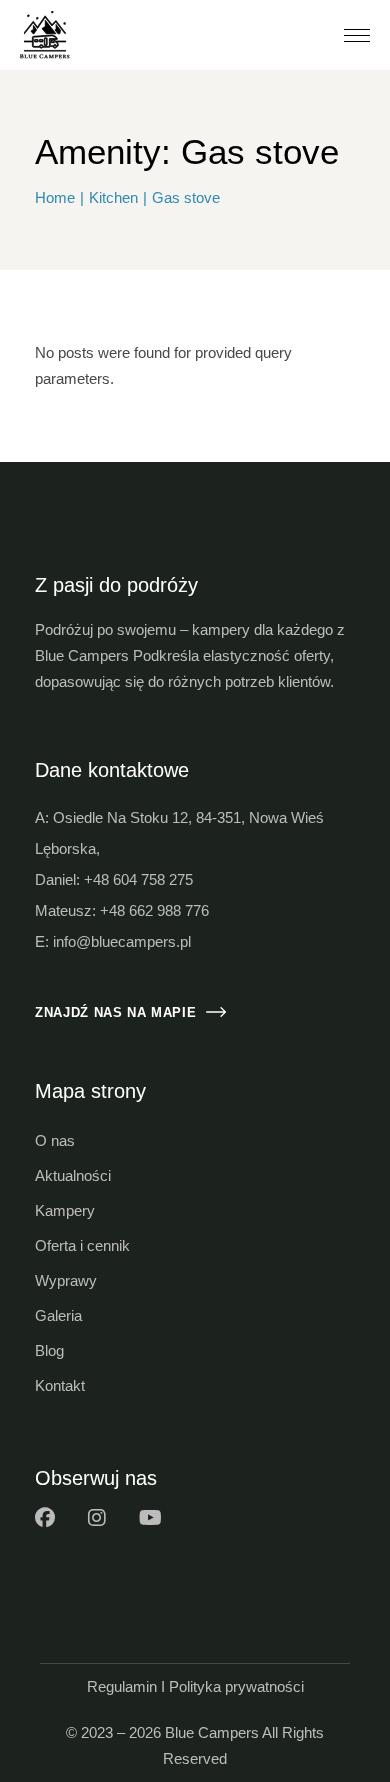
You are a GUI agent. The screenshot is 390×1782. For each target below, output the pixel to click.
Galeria (58, 1315)
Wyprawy (66, 1280)
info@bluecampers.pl (122, 941)
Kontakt (60, 1385)
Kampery (65, 1210)
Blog (49, 1350)
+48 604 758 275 (138, 879)
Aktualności (73, 1175)
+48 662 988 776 (154, 910)
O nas (55, 1140)
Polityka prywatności (236, 1686)
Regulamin (122, 1686)
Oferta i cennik (82, 1245)
